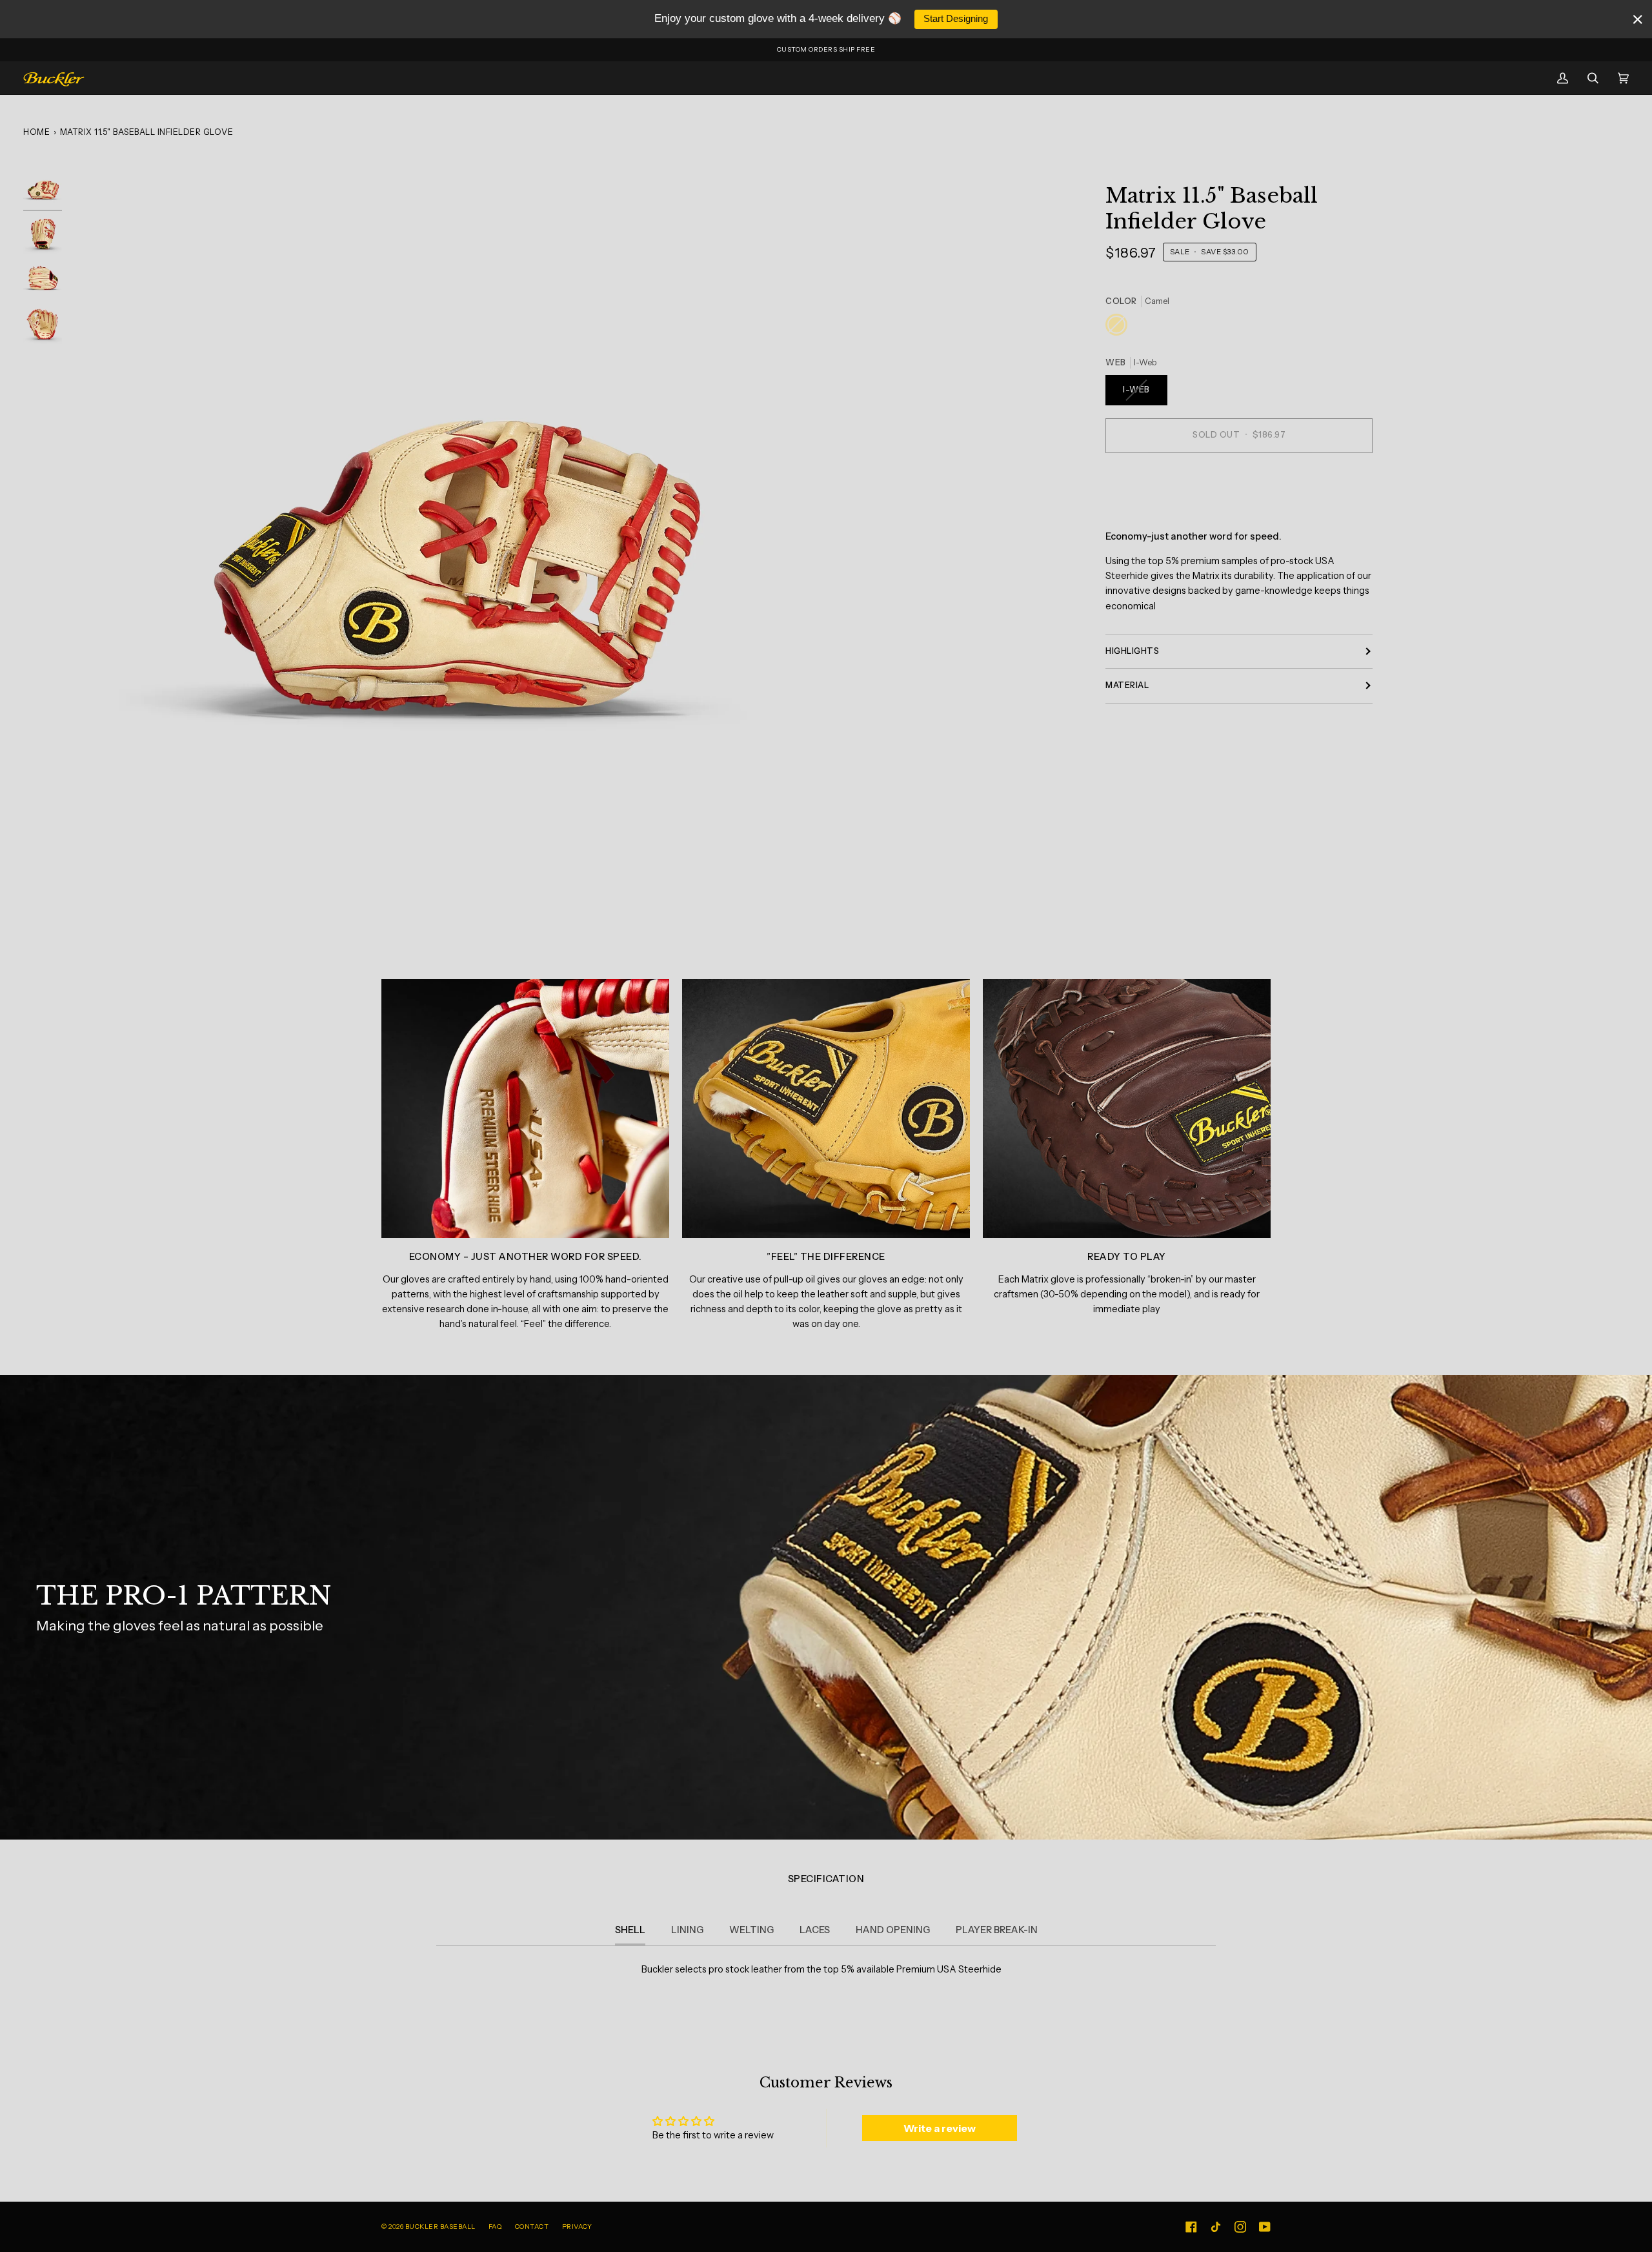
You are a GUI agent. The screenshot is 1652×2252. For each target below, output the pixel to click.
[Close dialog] (1062, 1000)
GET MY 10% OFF (952, 1179)
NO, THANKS (952, 1220)
